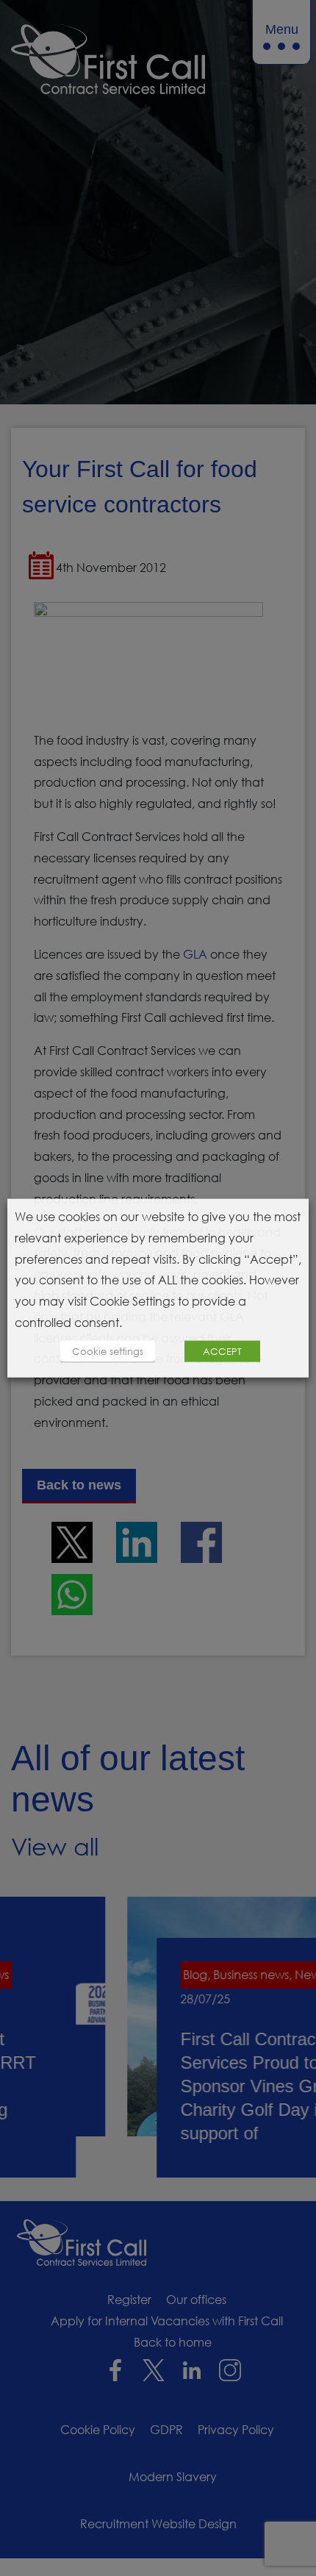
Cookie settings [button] (108, 1350)
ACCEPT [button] (222, 1350)
